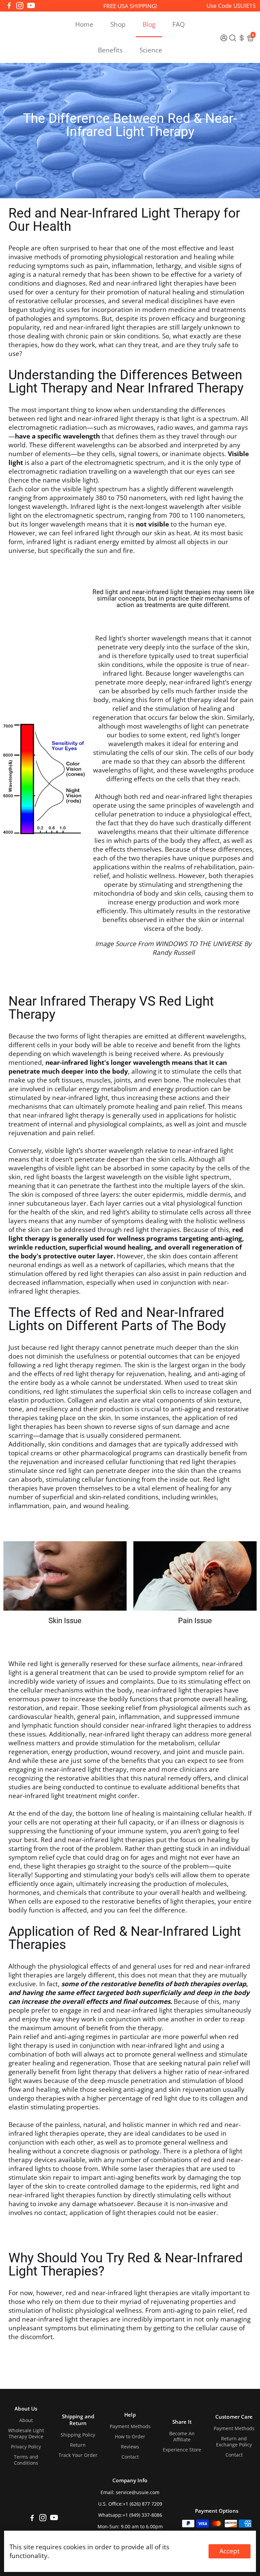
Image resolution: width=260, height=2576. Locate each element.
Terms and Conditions (26, 2460)
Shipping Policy (78, 2435)
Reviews (130, 2447)
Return (78, 2445)
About (26, 2420)
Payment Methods (130, 2426)
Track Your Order (78, 2455)
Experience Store (182, 2450)
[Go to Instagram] (20, 6)
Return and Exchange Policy (234, 2442)
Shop (118, 24)
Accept (230, 2551)
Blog (149, 24)
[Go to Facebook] (9, 6)
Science (151, 50)
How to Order (130, 2437)
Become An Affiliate (182, 2437)
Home (84, 24)
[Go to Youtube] (31, 6)
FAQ (179, 24)
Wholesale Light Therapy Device (26, 2434)
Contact (130, 2457)
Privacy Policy (26, 2447)
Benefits (110, 50)
